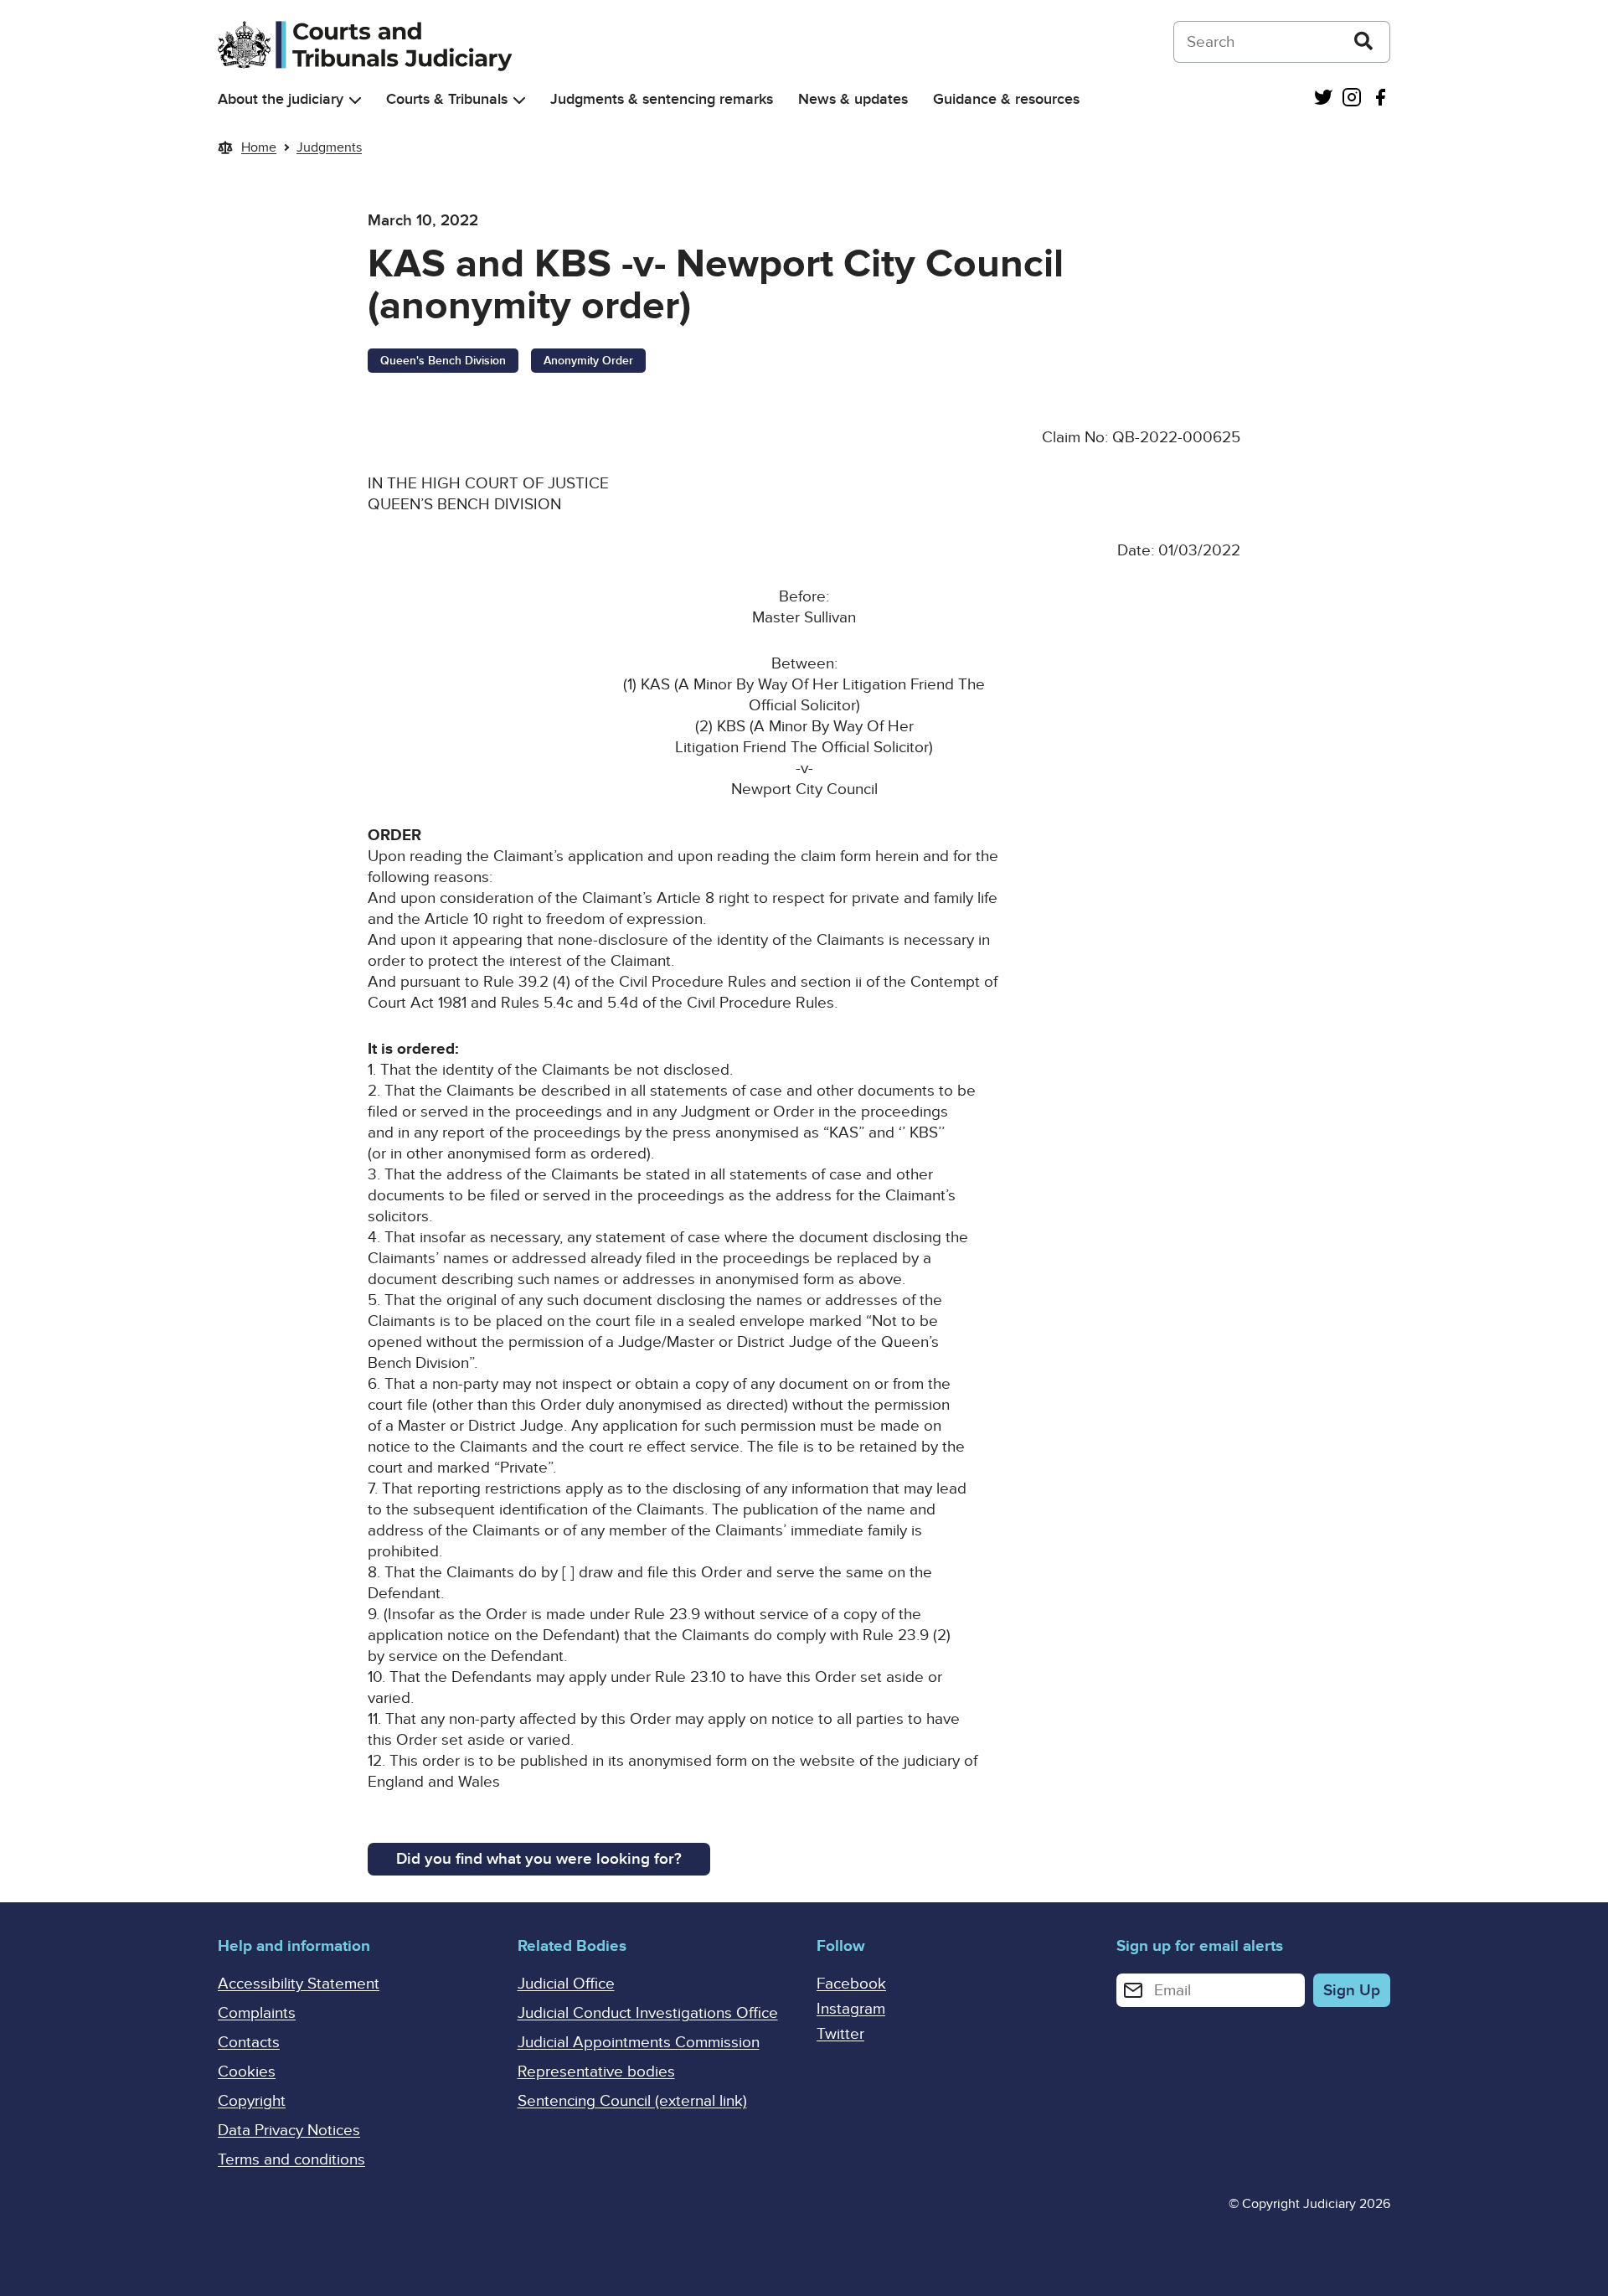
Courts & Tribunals (447, 99)
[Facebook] (1380, 99)
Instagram (851, 2009)
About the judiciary (281, 99)
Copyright (252, 2101)
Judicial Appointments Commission (639, 2043)
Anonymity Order (588, 361)
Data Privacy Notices (289, 2131)
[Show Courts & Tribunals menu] (519, 100)
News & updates (853, 99)
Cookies (247, 2072)
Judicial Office (566, 1984)
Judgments (329, 147)
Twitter (840, 2034)
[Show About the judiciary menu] (355, 100)
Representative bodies (596, 2072)
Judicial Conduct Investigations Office (648, 2013)
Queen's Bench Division (443, 361)
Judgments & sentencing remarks (662, 99)
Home (259, 147)
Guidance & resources (1006, 99)
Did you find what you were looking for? (539, 1859)
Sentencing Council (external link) (632, 2101)
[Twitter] (1323, 99)
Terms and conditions (291, 2160)
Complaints (257, 2013)
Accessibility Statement (299, 1984)
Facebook (851, 1984)
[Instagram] (1352, 99)
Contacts (249, 2043)
